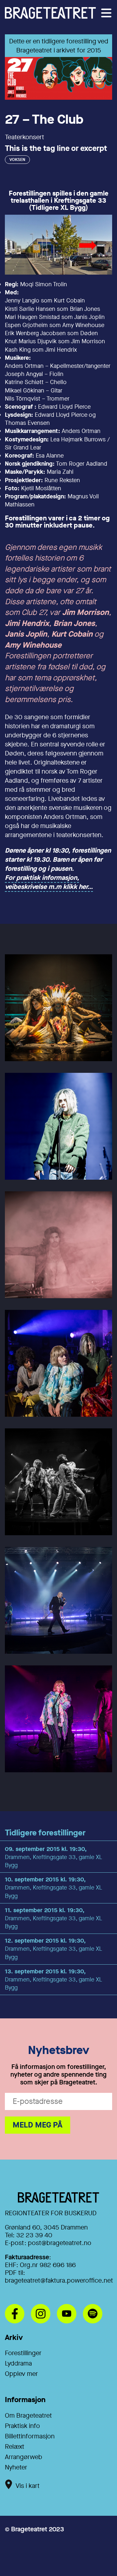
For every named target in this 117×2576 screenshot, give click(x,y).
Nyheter (16, 2467)
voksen (17, 159)
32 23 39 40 (34, 2235)
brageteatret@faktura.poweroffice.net (59, 2281)
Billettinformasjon (30, 2436)
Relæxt (15, 2447)
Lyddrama (18, 2363)
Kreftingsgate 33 (80, 200)
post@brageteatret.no (60, 2243)
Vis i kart (28, 2486)
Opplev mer (21, 2374)
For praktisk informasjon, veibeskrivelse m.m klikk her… (49, 882)
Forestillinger (23, 2353)
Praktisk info (22, 2426)
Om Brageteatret (28, 2416)
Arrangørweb (24, 2457)
